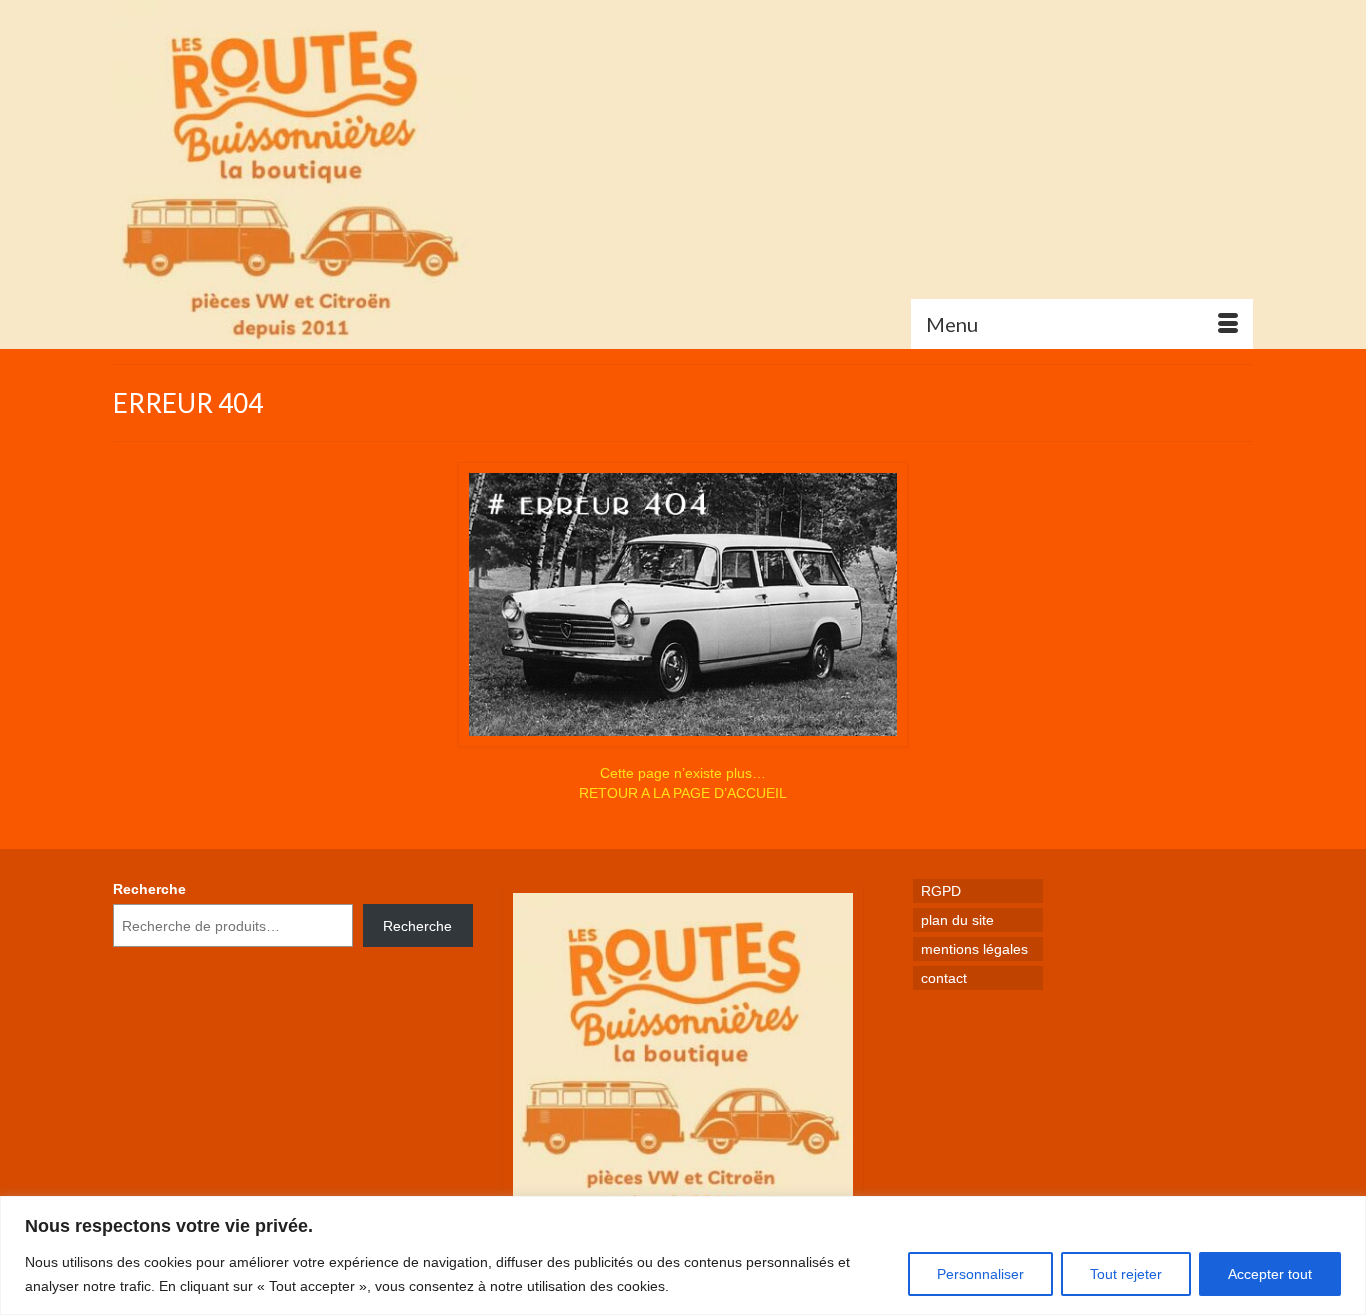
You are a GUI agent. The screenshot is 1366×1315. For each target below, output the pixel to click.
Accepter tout (1270, 1274)
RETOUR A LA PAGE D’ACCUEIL (683, 793)
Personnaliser (980, 1274)
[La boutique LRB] (293, 174)
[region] (683, 1255)
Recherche (149, 889)
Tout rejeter (1126, 1274)
